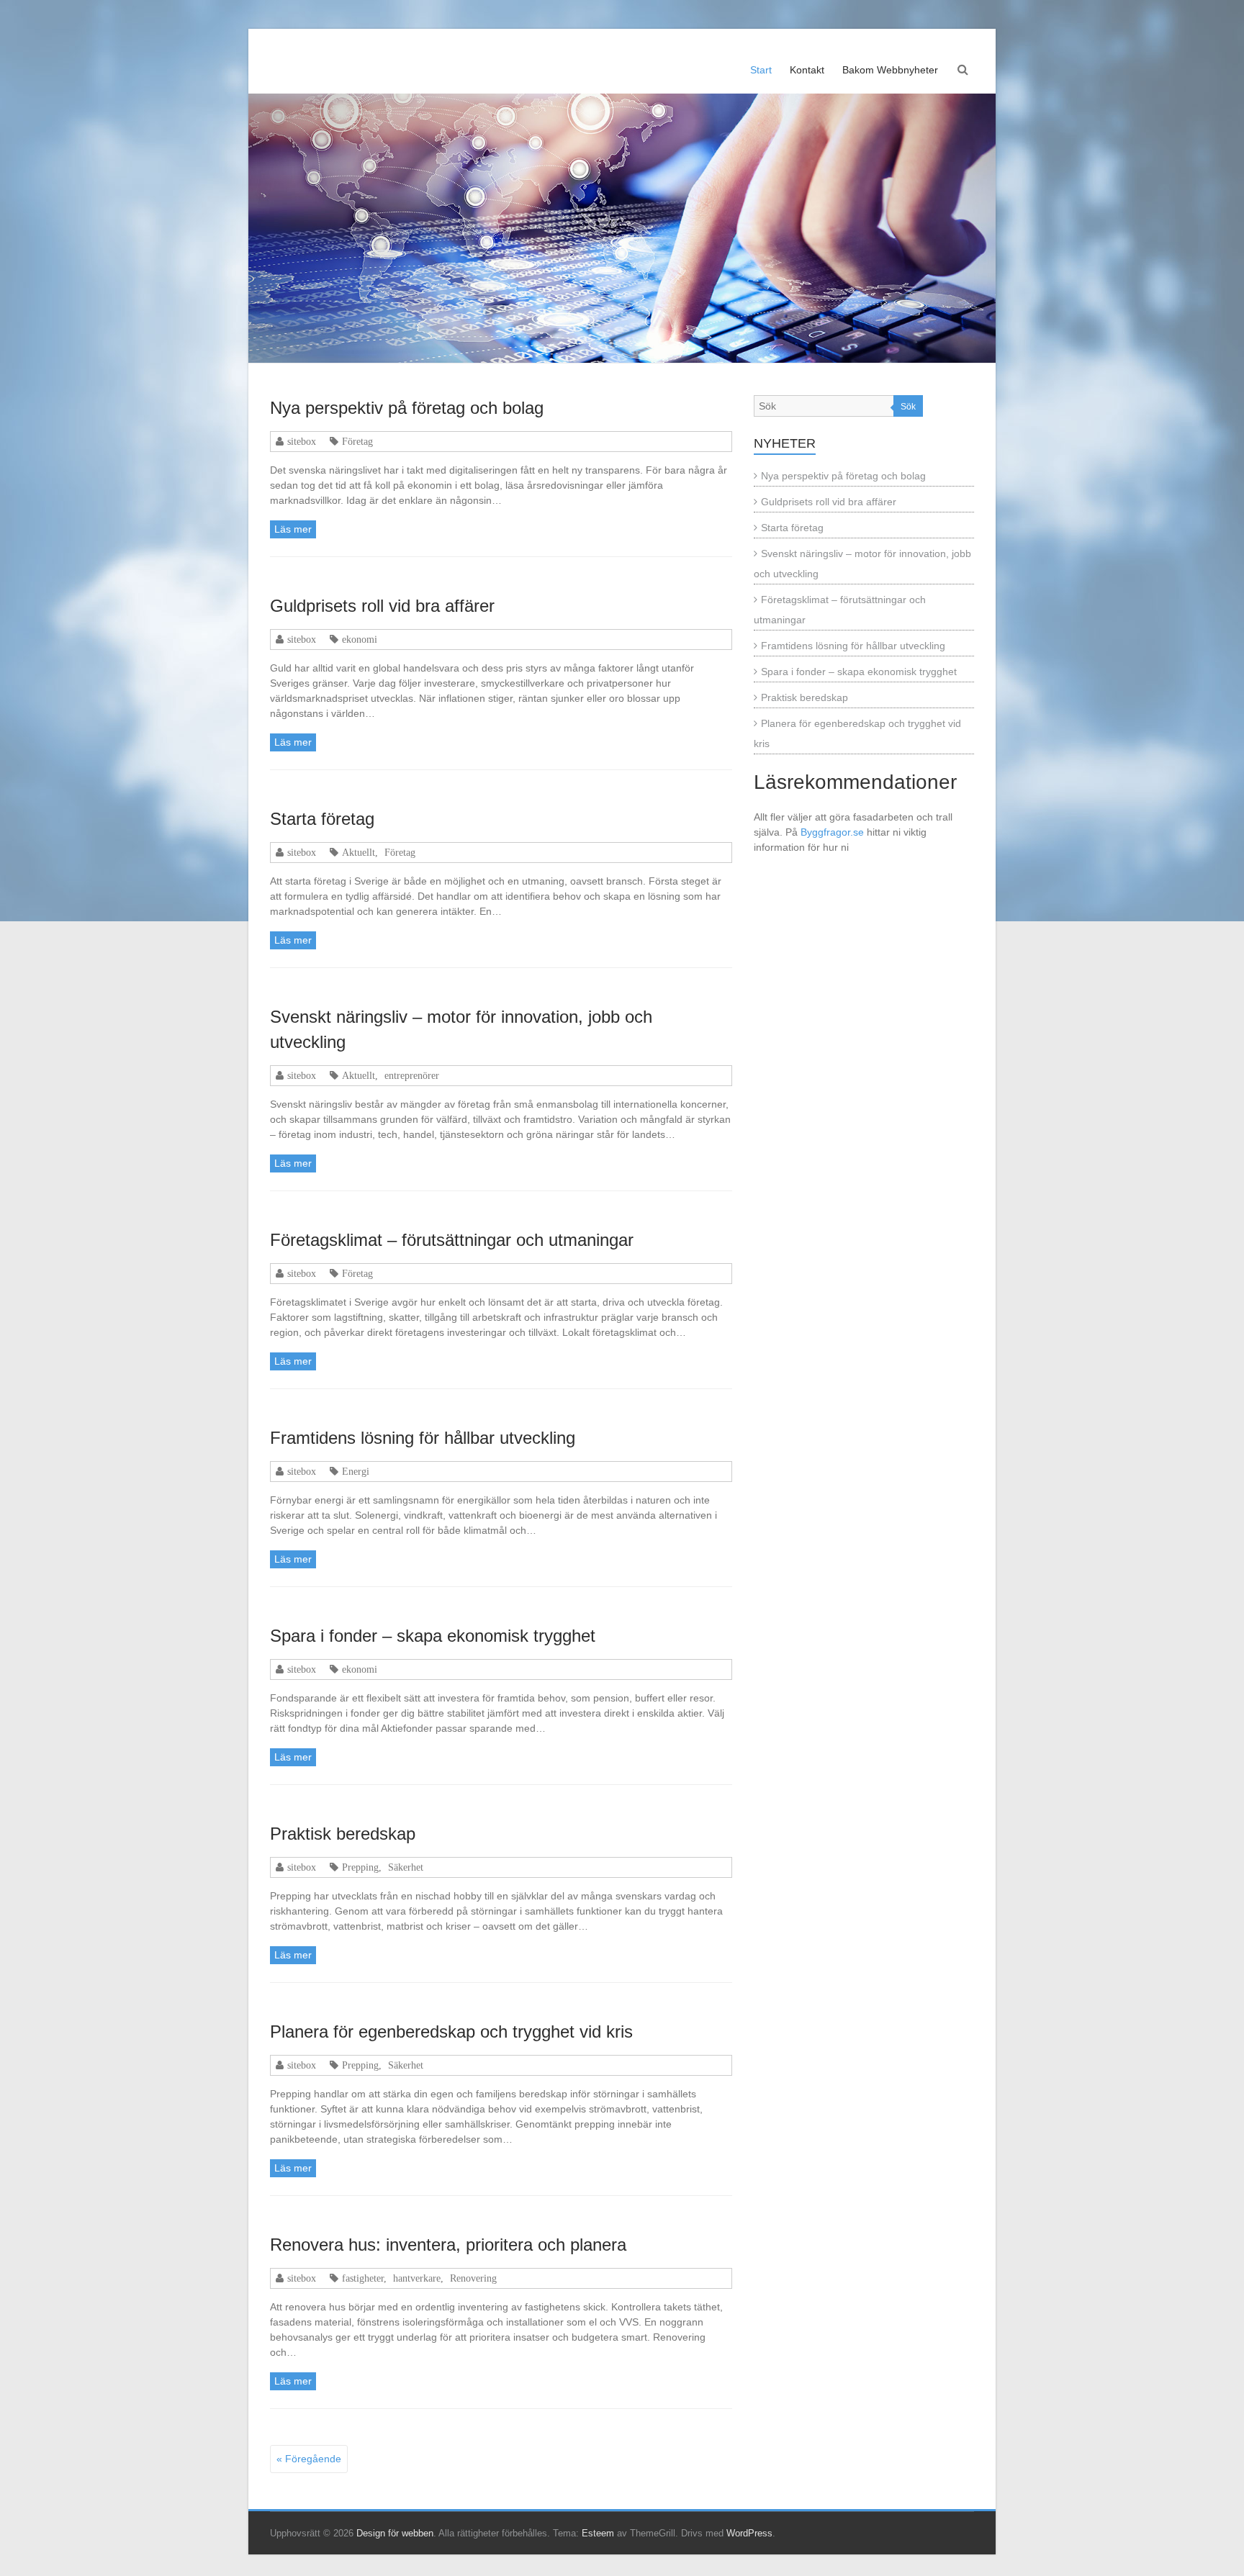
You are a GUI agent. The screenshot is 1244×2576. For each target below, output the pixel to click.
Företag (357, 441)
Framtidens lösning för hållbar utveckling (423, 1438)
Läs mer (293, 529)
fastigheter (363, 2278)
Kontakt (807, 70)
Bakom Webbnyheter (890, 70)
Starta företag (322, 819)
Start (761, 70)
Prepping (360, 1867)
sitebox (302, 441)
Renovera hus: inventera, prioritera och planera (448, 2245)
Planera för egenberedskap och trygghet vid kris (451, 2032)
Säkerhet (406, 1867)
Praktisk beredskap (343, 1834)
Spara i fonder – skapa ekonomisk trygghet (433, 1636)
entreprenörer (412, 1075)
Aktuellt (359, 852)
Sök (908, 407)
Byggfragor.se (832, 832)
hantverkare (417, 2278)
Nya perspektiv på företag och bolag (407, 408)
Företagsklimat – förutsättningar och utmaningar (452, 1240)
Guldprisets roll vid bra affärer (382, 606)
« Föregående (309, 2459)
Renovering (473, 2278)
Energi (356, 1471)
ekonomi (360, 639)
